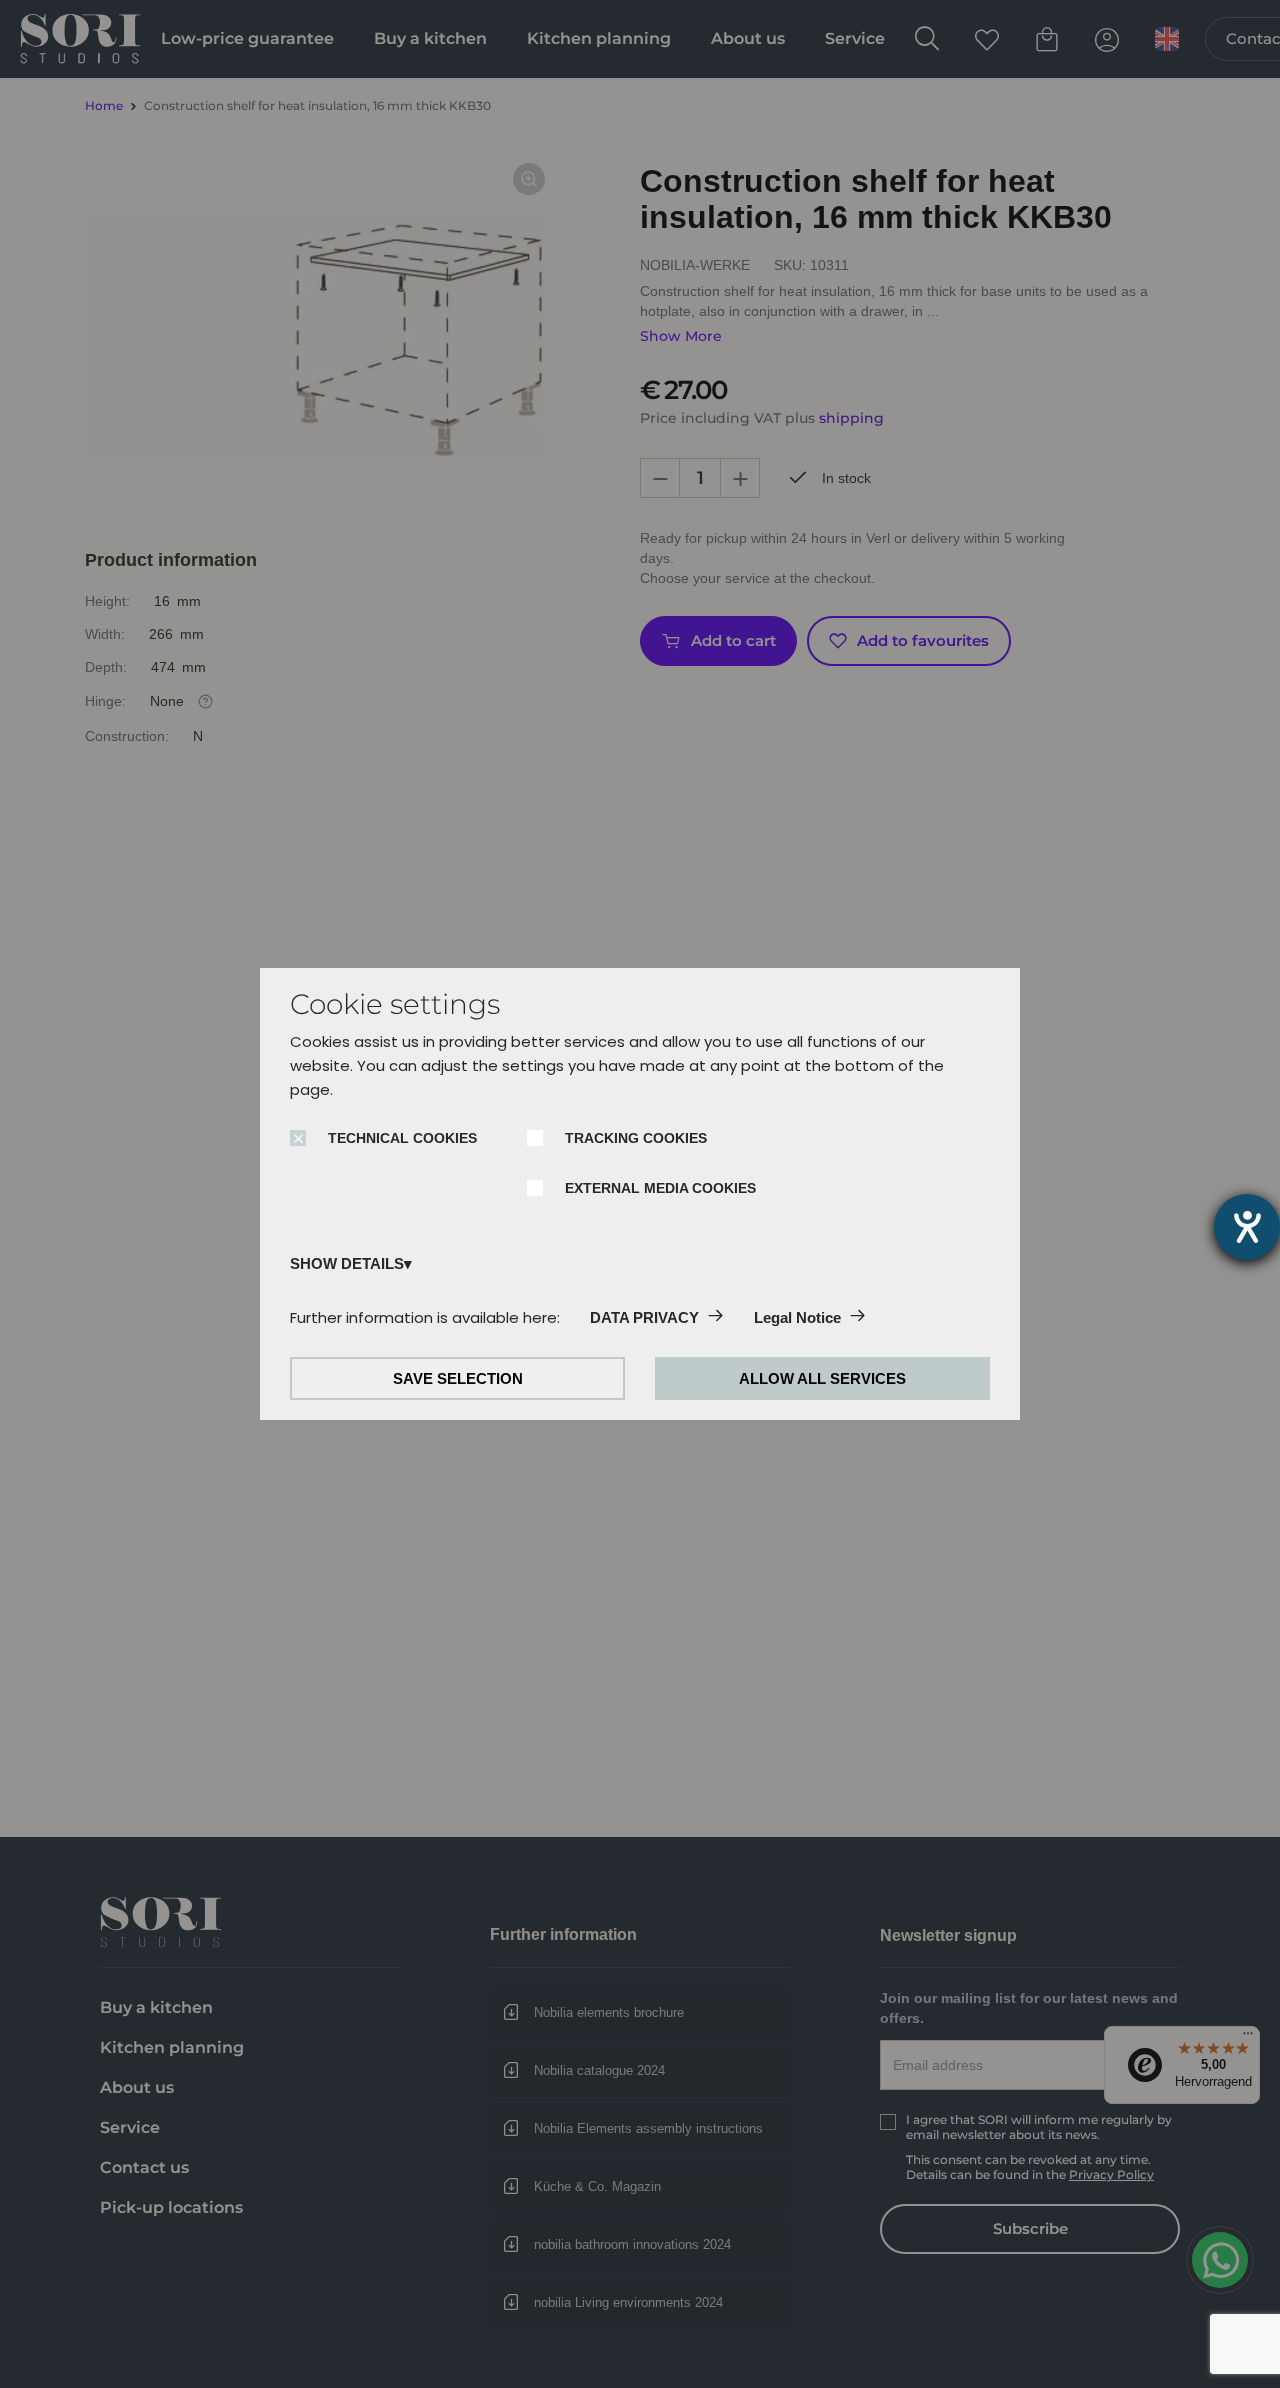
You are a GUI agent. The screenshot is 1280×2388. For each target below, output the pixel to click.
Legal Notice (797, 1317)
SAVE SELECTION (458, 1378)
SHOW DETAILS (347, 1263)
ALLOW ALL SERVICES (822, 1378)
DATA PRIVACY (644, 1317)
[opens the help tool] (1247, 1227)
